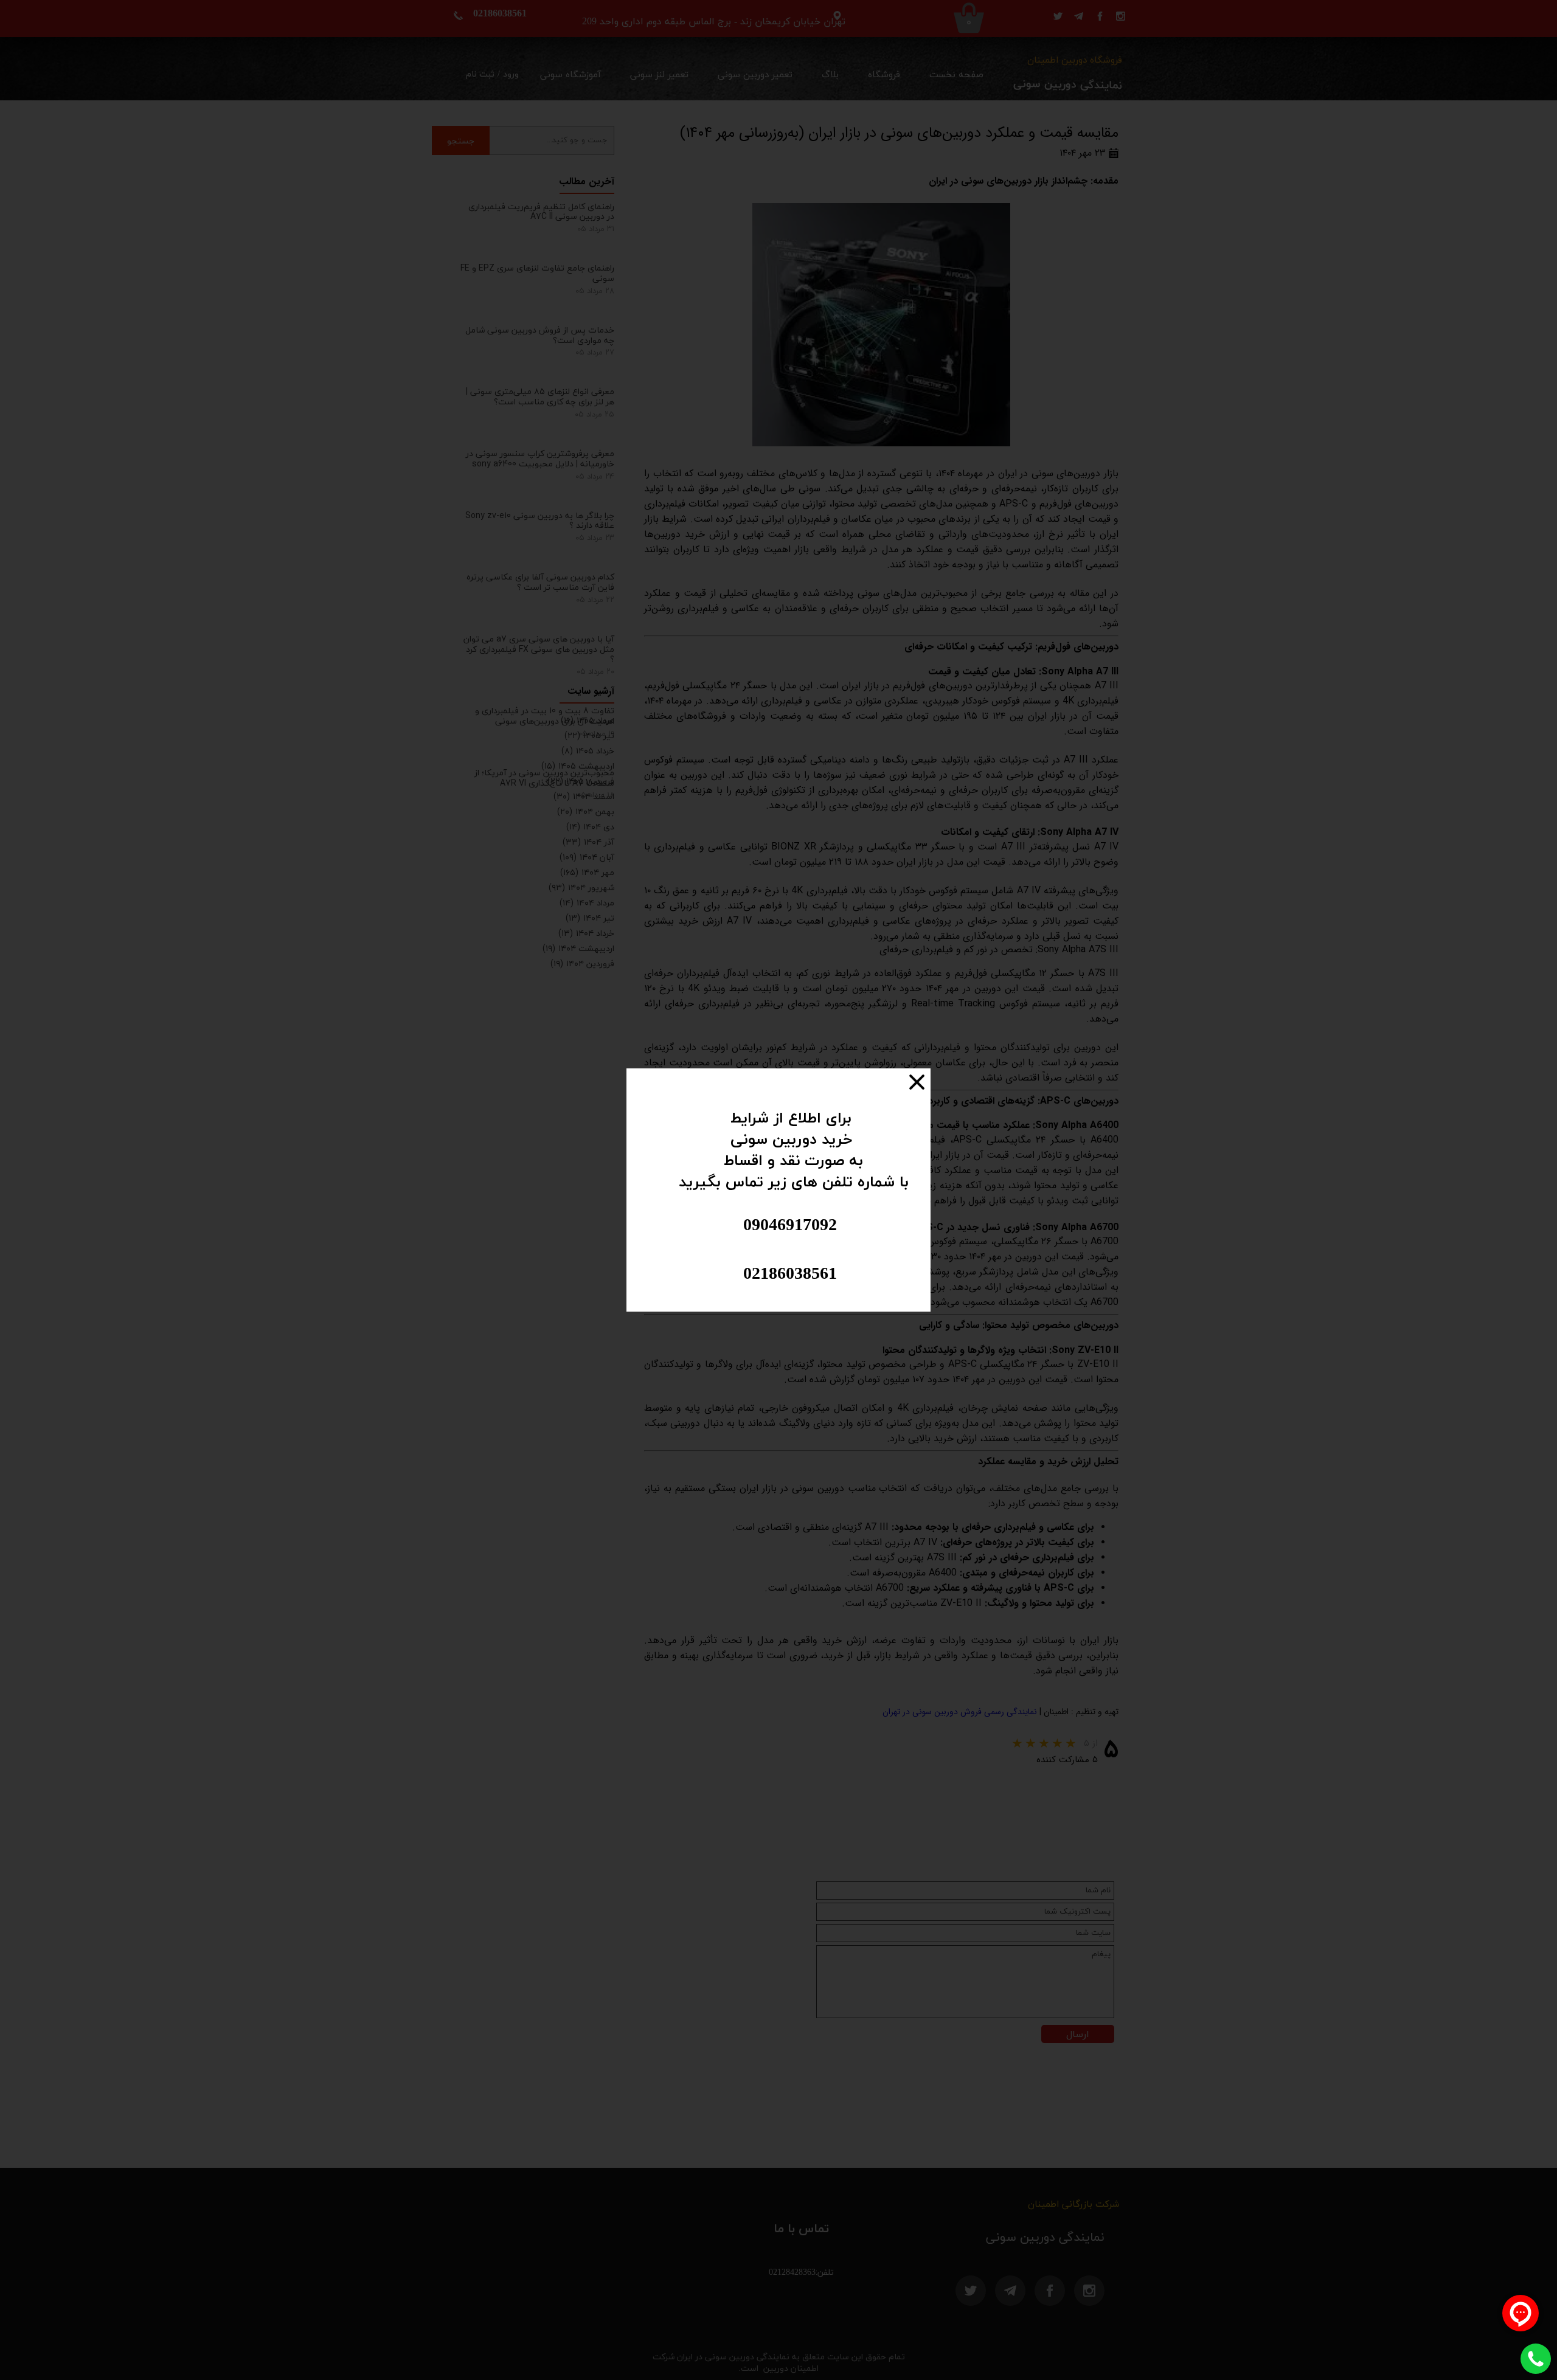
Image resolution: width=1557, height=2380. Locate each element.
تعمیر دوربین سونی (755, 75)
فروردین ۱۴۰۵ (581, 781)
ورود (511, 74)
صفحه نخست (956, 75)
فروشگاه (884, 75)
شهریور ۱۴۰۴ (581, 887)
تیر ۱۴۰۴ (590, 918)
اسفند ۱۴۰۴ (584, 796)
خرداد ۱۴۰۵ (588, 751)
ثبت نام (480, 74)
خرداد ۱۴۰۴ (586, 933)
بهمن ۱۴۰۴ (586, 811)
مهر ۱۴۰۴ (587, 872)
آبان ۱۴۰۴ (587, 857)
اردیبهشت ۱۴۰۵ (578, 766)
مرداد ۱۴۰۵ (588, 720)
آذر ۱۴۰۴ (588, 842)
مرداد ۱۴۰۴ (587, 903)
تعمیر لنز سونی (659, 75)
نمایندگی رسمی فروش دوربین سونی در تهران (959, 1712)
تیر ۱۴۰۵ (589, 735)
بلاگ (830, 75)
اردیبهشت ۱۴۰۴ (578, 948)
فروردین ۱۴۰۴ (582, 963)
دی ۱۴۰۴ (590, 827)
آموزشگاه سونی (570, 75)
